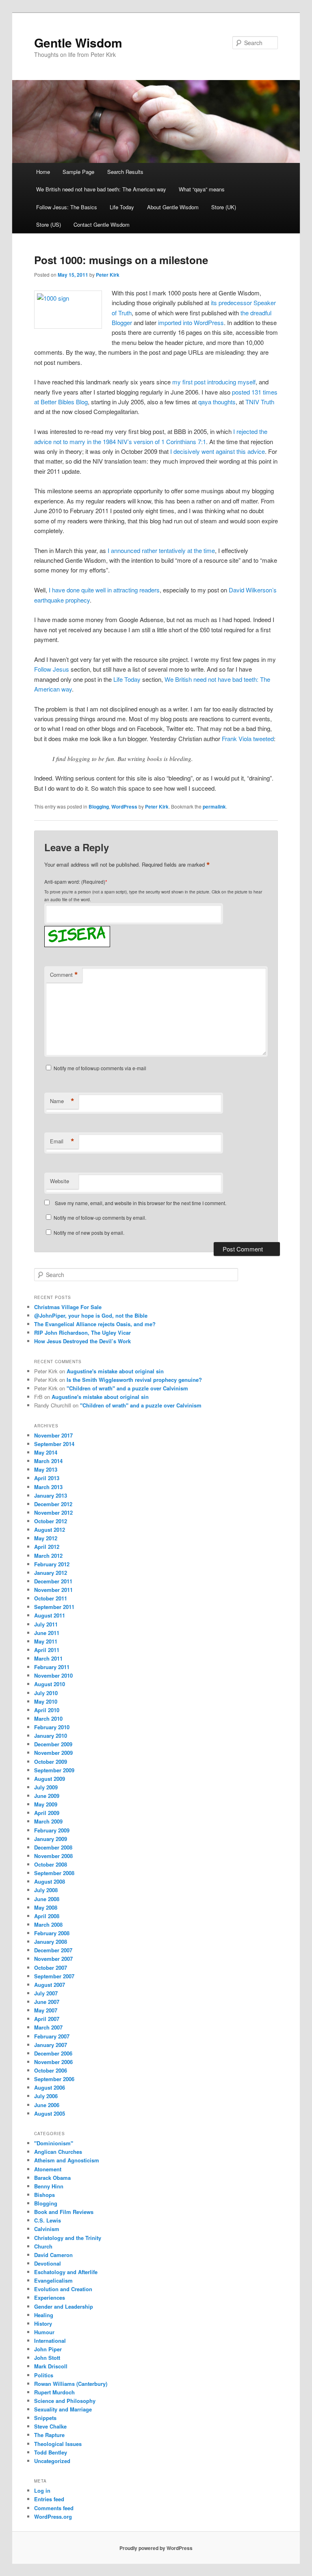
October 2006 (51, 2070)
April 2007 (47, 2019)
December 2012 (53, 1504)
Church (43, 2246)
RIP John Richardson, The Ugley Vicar (82, 1332)
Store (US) (49, 224)
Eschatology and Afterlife (66, 2272)
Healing (44, 2315)
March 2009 (48, 1821)
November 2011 (53, 1590)
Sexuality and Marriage (63, 2409)
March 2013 (48, 1487)
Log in (42, 2490)
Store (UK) (224, 207)
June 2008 (47, 1899)
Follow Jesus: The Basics (67, 207)
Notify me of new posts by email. (89, 1233)
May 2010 (46, 1701)
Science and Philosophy (65, 2401)
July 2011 (46, 1624)
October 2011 (51, 1598)
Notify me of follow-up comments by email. (100, 1218)
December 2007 (53, 1950)
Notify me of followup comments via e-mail (100, 1068)
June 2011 (47, 1633)
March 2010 (48, 1718)
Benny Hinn (49, 2186)
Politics (44, 2375)
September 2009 (54, 1770)
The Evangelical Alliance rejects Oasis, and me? (95, 1324)
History (43, 2323)
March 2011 (48, 1658)
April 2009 (47, 1813)
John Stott (47, 2358)
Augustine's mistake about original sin (115, 1371)
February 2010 (52, 1727)
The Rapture (49, 2435)
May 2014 (46, 1452)
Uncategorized (52, 2461)
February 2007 (52, 2036)
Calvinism (47, 2229)
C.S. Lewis (48, 2220)
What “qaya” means (202, 189)
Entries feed (49, 2499)
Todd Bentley (51, 2452)
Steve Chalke (50, 2426)
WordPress (124, 807)
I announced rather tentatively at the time (161, 550)
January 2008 (51, 1942)
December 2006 (53, 2053)
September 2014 (54, 1444)
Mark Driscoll (51, 2366)
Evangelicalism (53, 2280)
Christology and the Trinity (68, 2238)
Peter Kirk (108, 275)
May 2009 (46, 1804)
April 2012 (47, 1547)
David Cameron (53, 2255)
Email (62, 1141)
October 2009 (51, 1762)
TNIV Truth (260, 402)
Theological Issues (58, 2444)
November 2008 (53, 1856)
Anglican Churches (58, 2152)
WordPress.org (53, 2516)
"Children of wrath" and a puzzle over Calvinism (127, 1388)
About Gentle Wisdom (173, 207)
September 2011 (54, 1607)
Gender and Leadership (64, 2306)
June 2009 (47, 1796)
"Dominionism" (54, 2143)
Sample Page (78, 172)
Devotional (48, 2263)
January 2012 (51, 1573)
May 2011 (46, 1641)
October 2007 (51, 1968)
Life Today (122, 207)
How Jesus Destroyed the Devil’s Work (82, 1341)
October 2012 (51, 1521)
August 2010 (50, 1684)
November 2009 (53, 1753)
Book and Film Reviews (64, 2212)
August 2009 (50, 1779)
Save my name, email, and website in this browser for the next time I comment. (141, 1203)
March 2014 (48, 1461)
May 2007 (46, 2010)
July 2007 (46, 1993)
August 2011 (50, 1615)
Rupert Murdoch (54, 2392)
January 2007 (51, 2045)
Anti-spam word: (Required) (75, 881)
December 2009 (53, 1744)
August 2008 (50, 1881)
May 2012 (46, 1538)
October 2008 (51, 1864)
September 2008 (54, 1873)
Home (43, 172)
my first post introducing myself (214, 382)
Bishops (44, 2195)
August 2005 (50, 2113)
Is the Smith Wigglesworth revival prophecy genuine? (134, 1380)
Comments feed (54, 2508)
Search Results (125, 172)
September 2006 (54, 2079)
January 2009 (51, 1839)
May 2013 (46, 1469)
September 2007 (54, 1976)
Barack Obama (52, 2178)
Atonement (48, 2169)
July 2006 (46, 2096)
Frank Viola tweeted (248, 738)
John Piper (48, 2349)
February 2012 (52, 1564)
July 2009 (46, 1787)
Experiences (50, 2297)
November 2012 (53, 1512)
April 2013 (47, 1478)
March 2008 (48, 1924)
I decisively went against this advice (218, 451)
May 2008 (46, 1907)
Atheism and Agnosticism (67, 2160)
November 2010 (53, 1675)
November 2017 (53, 1435)
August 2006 (50, 2087)
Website (60, 1181)
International (50, 2341)
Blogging (99, 807)
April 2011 (47, 1650)
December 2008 (53, 1847)
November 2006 (53, 2062)
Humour (44, 2332)
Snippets (45, 2418)
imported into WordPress (191, 322)
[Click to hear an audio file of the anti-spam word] (77, 928)
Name (62, 1101)
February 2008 (52, 1933)
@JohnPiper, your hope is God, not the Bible (91, 1315)
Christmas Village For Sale (68, 1307)
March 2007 (48, 2027)
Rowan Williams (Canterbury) (71, 2384)
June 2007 (47, 2002)
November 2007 (53, 1959)
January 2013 (51, 1495)
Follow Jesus (52, 669)
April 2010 (47, 1710)
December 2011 (53, 1581)
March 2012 (48, 1556)
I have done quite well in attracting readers (104, 590)
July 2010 (46, 1693)
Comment (64, 975)
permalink (214, 807)
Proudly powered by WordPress (156, 2548)
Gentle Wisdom (78, 42)
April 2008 (47, 1916)
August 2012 (50, 1530)
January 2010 (51, 1736)
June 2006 (47, 2105)
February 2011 (52, 1667)
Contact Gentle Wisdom (102, 224)
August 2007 (50, 1985)
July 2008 (46, 1890)
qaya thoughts (217, 402)
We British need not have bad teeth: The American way (101, 189)
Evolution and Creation (63, 2289)
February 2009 (52, 1830)
